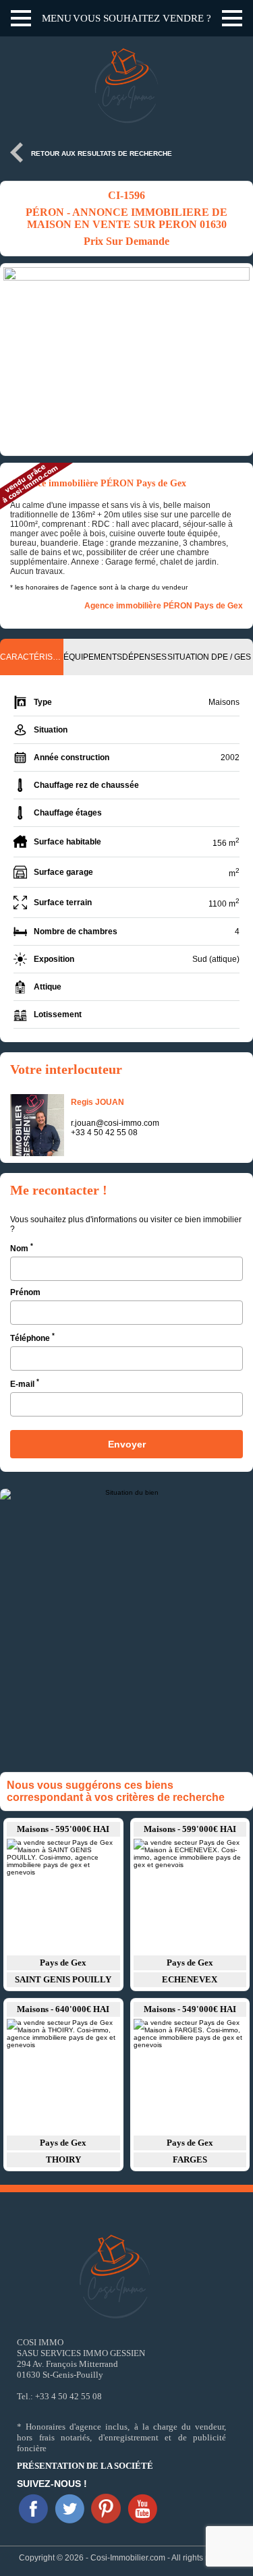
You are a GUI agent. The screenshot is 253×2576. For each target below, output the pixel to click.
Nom (22, 1248)
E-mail (25, 1383)
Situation (188, 657)
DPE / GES (231, 657)
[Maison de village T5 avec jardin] (63, 1896)
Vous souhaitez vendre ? (142, 18)
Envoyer (127, 1444)
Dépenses (144, 657)
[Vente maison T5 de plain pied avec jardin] (190, 1896)
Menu (57, 18)
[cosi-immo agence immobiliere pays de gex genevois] (33, 2509)
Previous (17, 360)
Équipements (93, 657)
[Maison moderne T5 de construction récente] (190, 2076)
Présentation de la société (85, 2466)
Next (236, 360)
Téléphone (32, 1337)
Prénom (25, 1292)
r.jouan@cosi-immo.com (115, 1123)
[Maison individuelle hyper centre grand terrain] (63, 2076)
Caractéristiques (32, 657)
